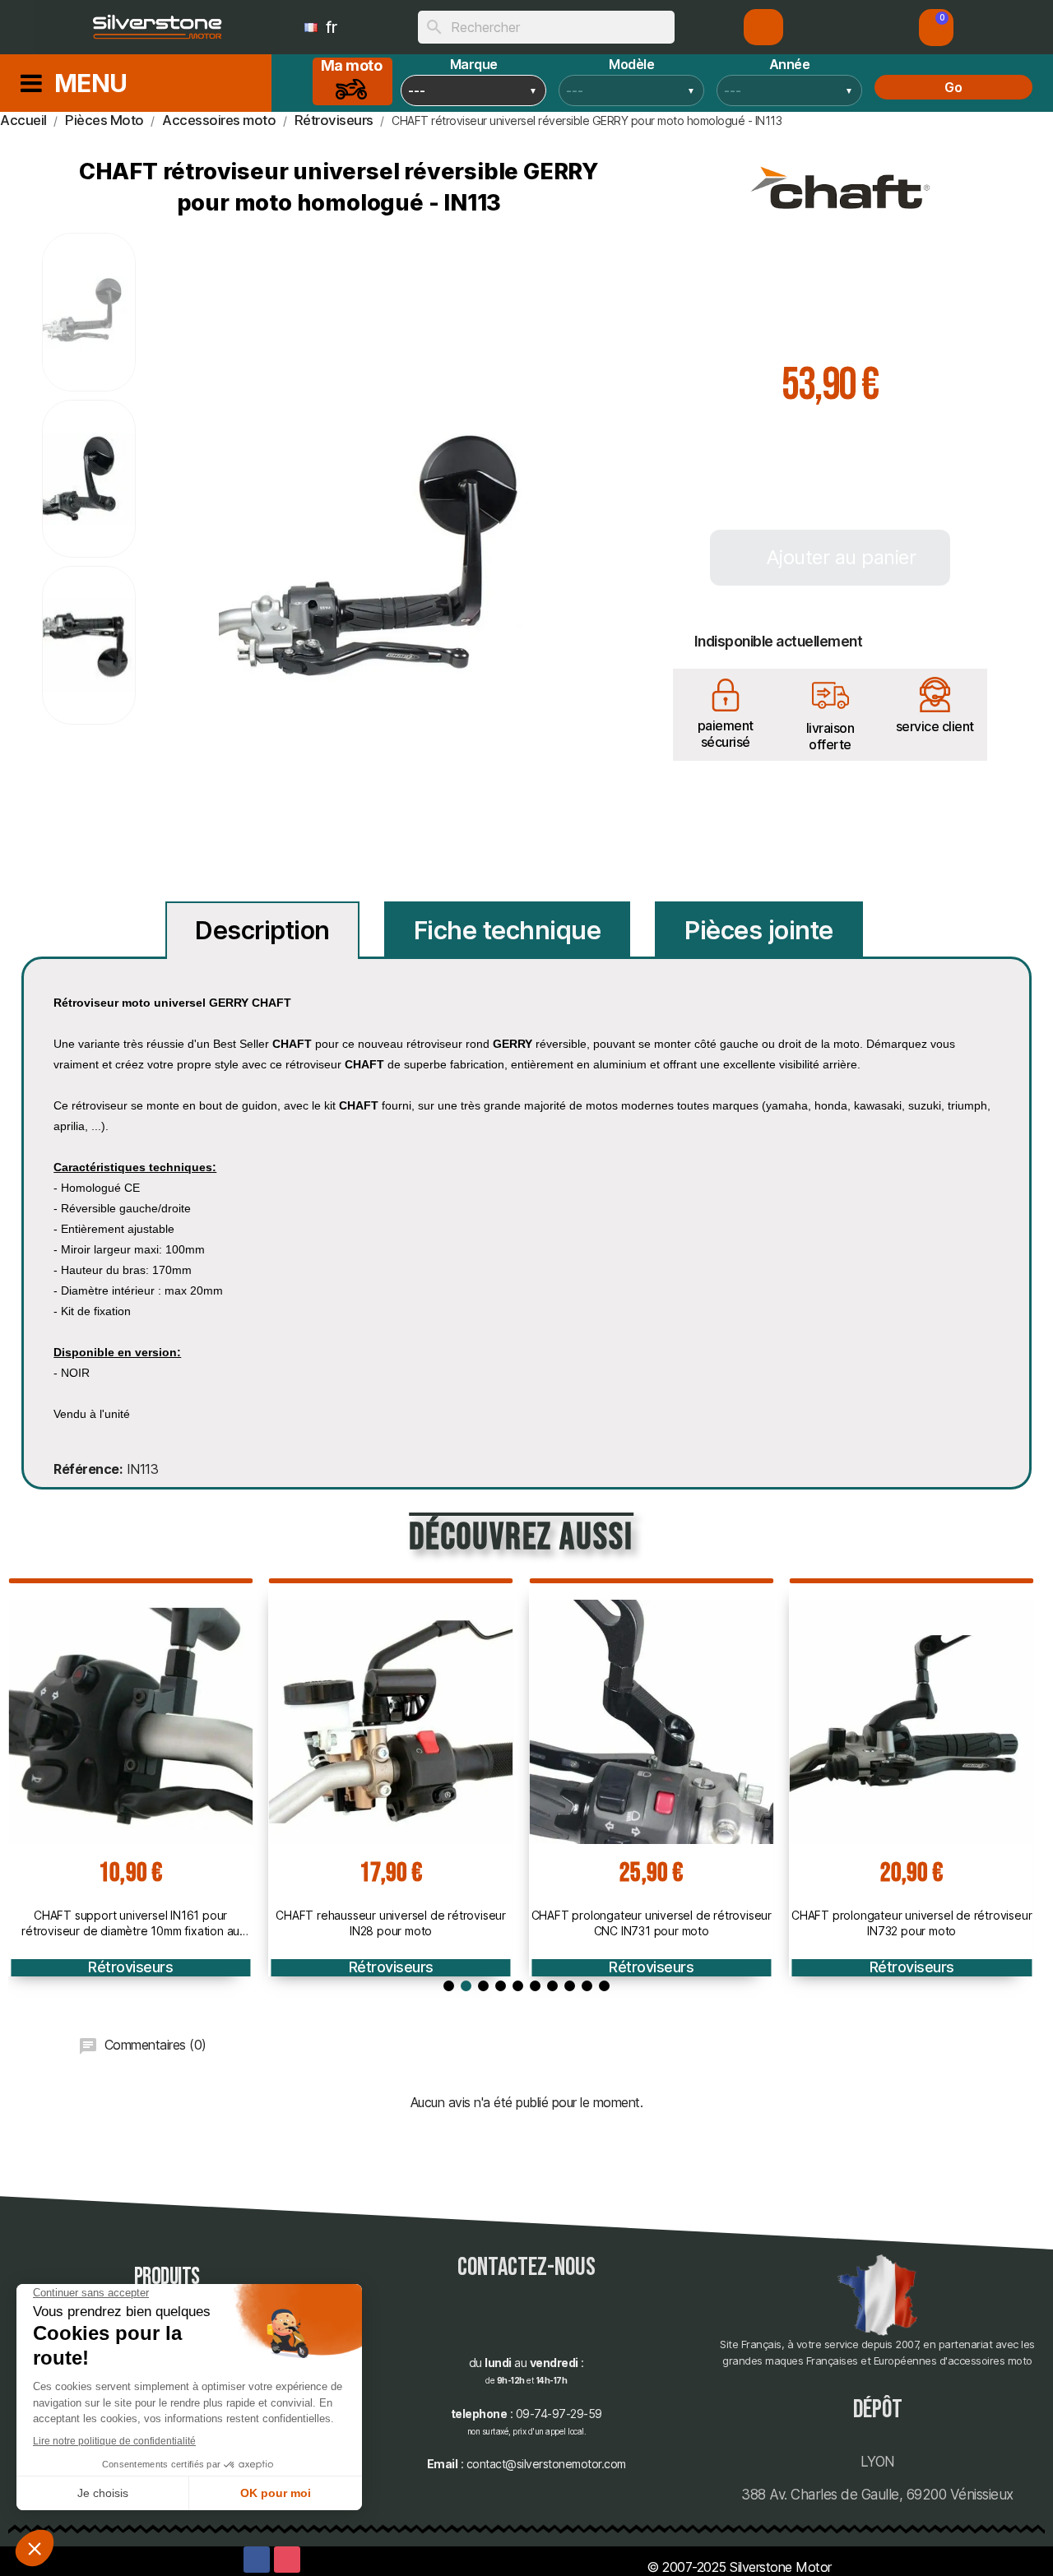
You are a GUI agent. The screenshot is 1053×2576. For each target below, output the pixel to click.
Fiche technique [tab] (508, 930)
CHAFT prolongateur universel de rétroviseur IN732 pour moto (912, 1923)
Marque (474, 64)
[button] (936, 28)
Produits (167, 2277)
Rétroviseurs (130, 1967)
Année (790, 64)
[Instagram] (287, 2560)
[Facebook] (257, 2560)
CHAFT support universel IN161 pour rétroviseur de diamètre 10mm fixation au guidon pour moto (130, 1923)
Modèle (631, 64)
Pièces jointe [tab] (759, 930)
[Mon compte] (764, 27)
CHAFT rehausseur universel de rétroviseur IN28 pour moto (391, 1923)
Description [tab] (262, 930)
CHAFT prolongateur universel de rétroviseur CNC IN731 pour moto (652, 1923)
